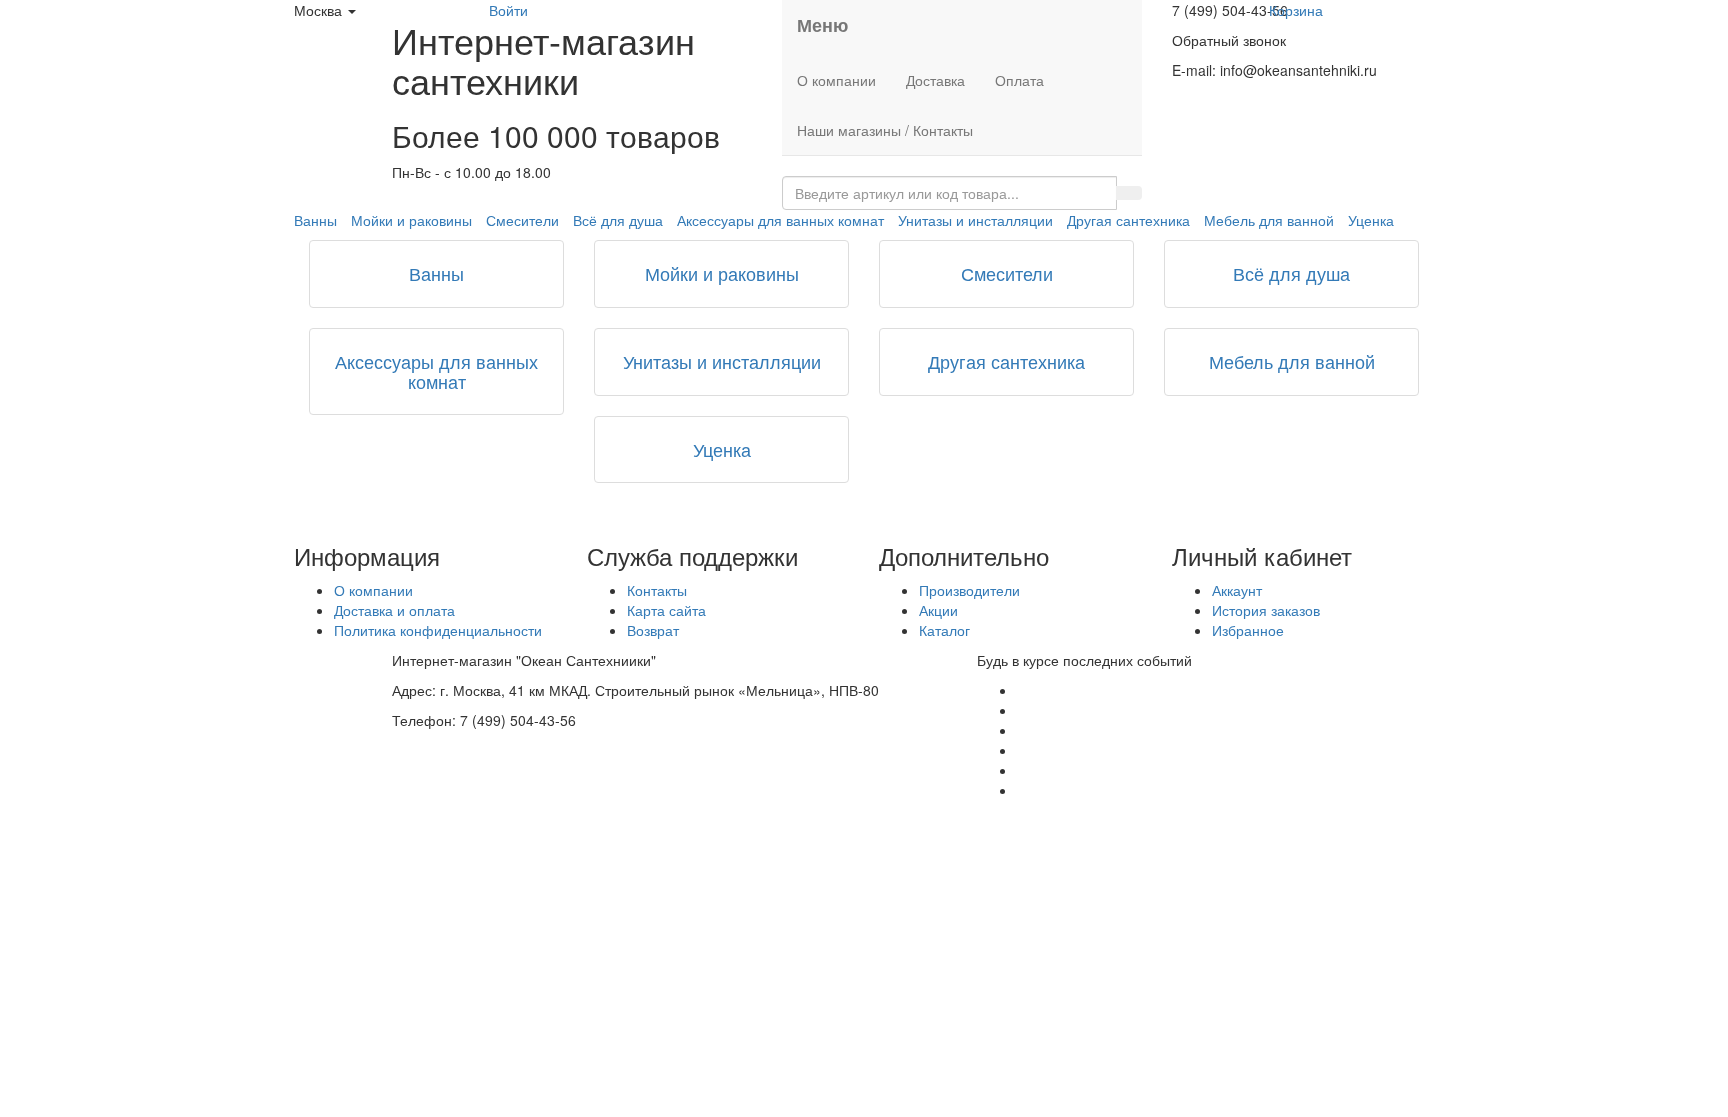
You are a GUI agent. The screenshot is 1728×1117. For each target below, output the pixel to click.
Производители (969, 590)
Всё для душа (618, 220)
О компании (836, 80)
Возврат (653, 630)
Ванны (315, 220)
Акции (938, 610)
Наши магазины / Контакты (885, 130)
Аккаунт (1237, 590)
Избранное (1248, 630)
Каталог (944, 630)
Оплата (1019, 80)
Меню (822, 25)
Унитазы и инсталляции (975, 220)
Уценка (1371, 220)
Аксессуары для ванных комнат (780, 220)
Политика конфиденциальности (438, 630)
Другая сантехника (1128, 220)
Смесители (522, 220)
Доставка (935, 80)
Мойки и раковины (411, 220)
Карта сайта (666, 610)
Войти (508, 10)
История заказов (1266, 610)
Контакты (657, 590)
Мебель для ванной (1269, 220)
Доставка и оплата (394, 610)
